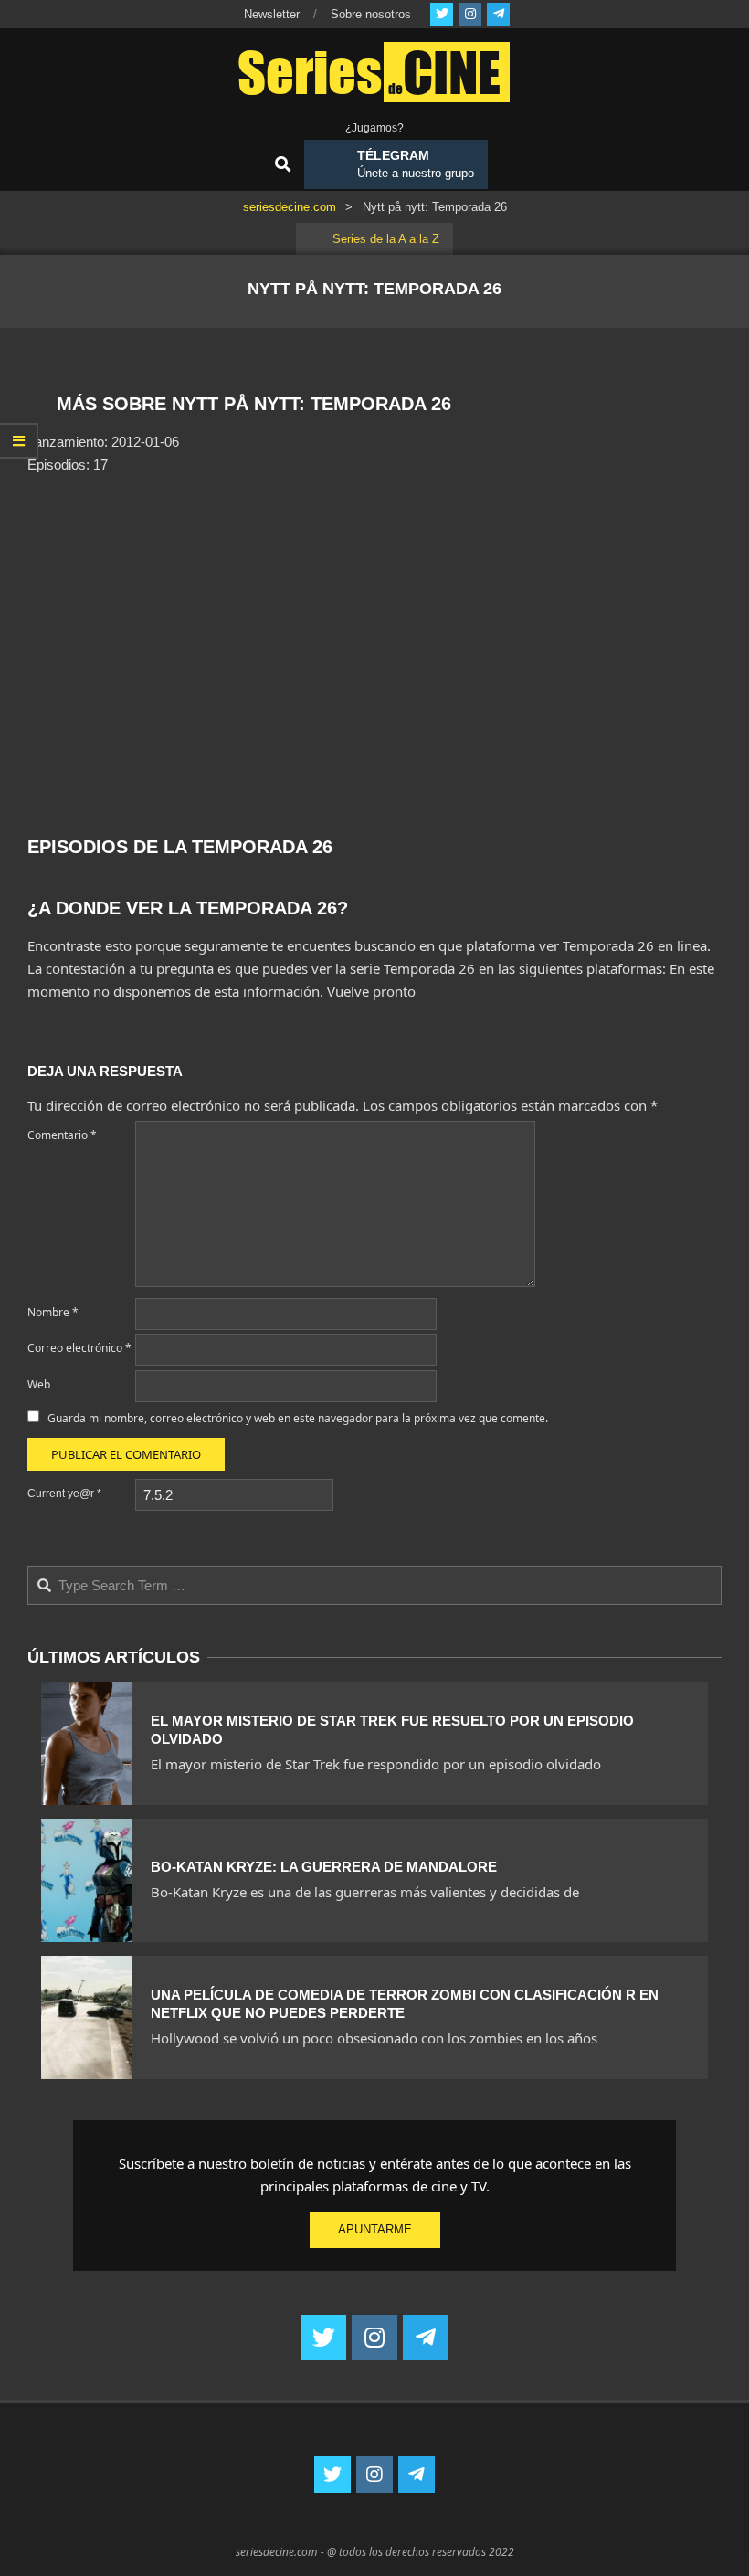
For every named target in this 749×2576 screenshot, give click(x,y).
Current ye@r (64, 1494)
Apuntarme (375, 2229)
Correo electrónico (79, 1348)
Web (39, 1384)
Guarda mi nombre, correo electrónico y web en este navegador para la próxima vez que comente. (298, 1418)
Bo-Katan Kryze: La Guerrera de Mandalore (324, 1867)
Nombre (53, 1312)
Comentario (62, 1135)
